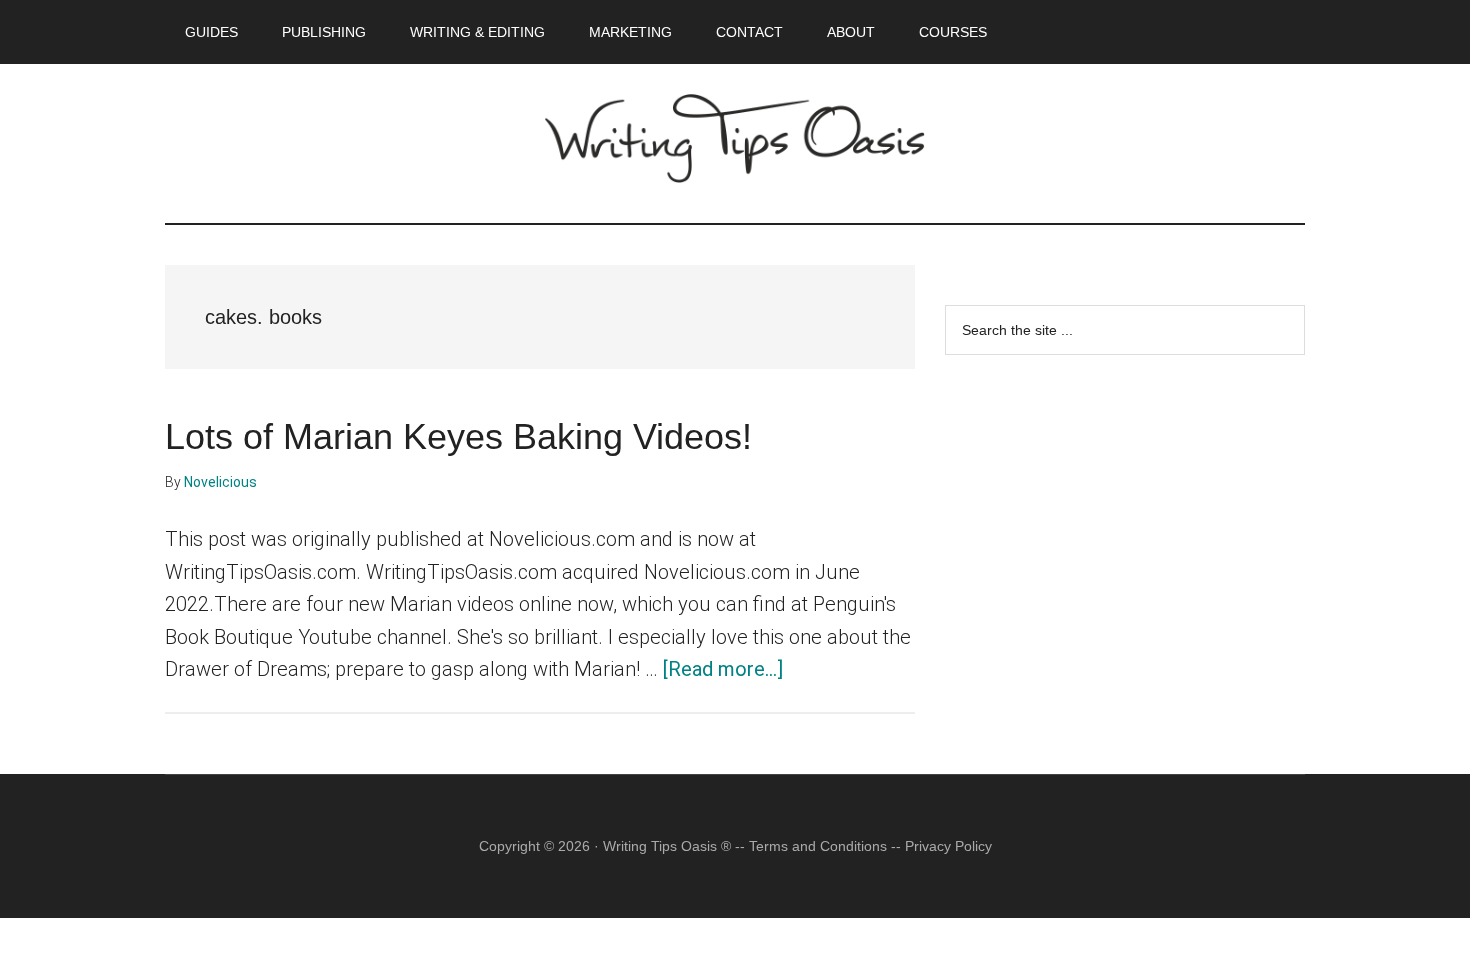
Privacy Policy (948, 846)
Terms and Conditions (818, 846)
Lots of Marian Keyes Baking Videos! (458, 436)
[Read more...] (723, 669)
